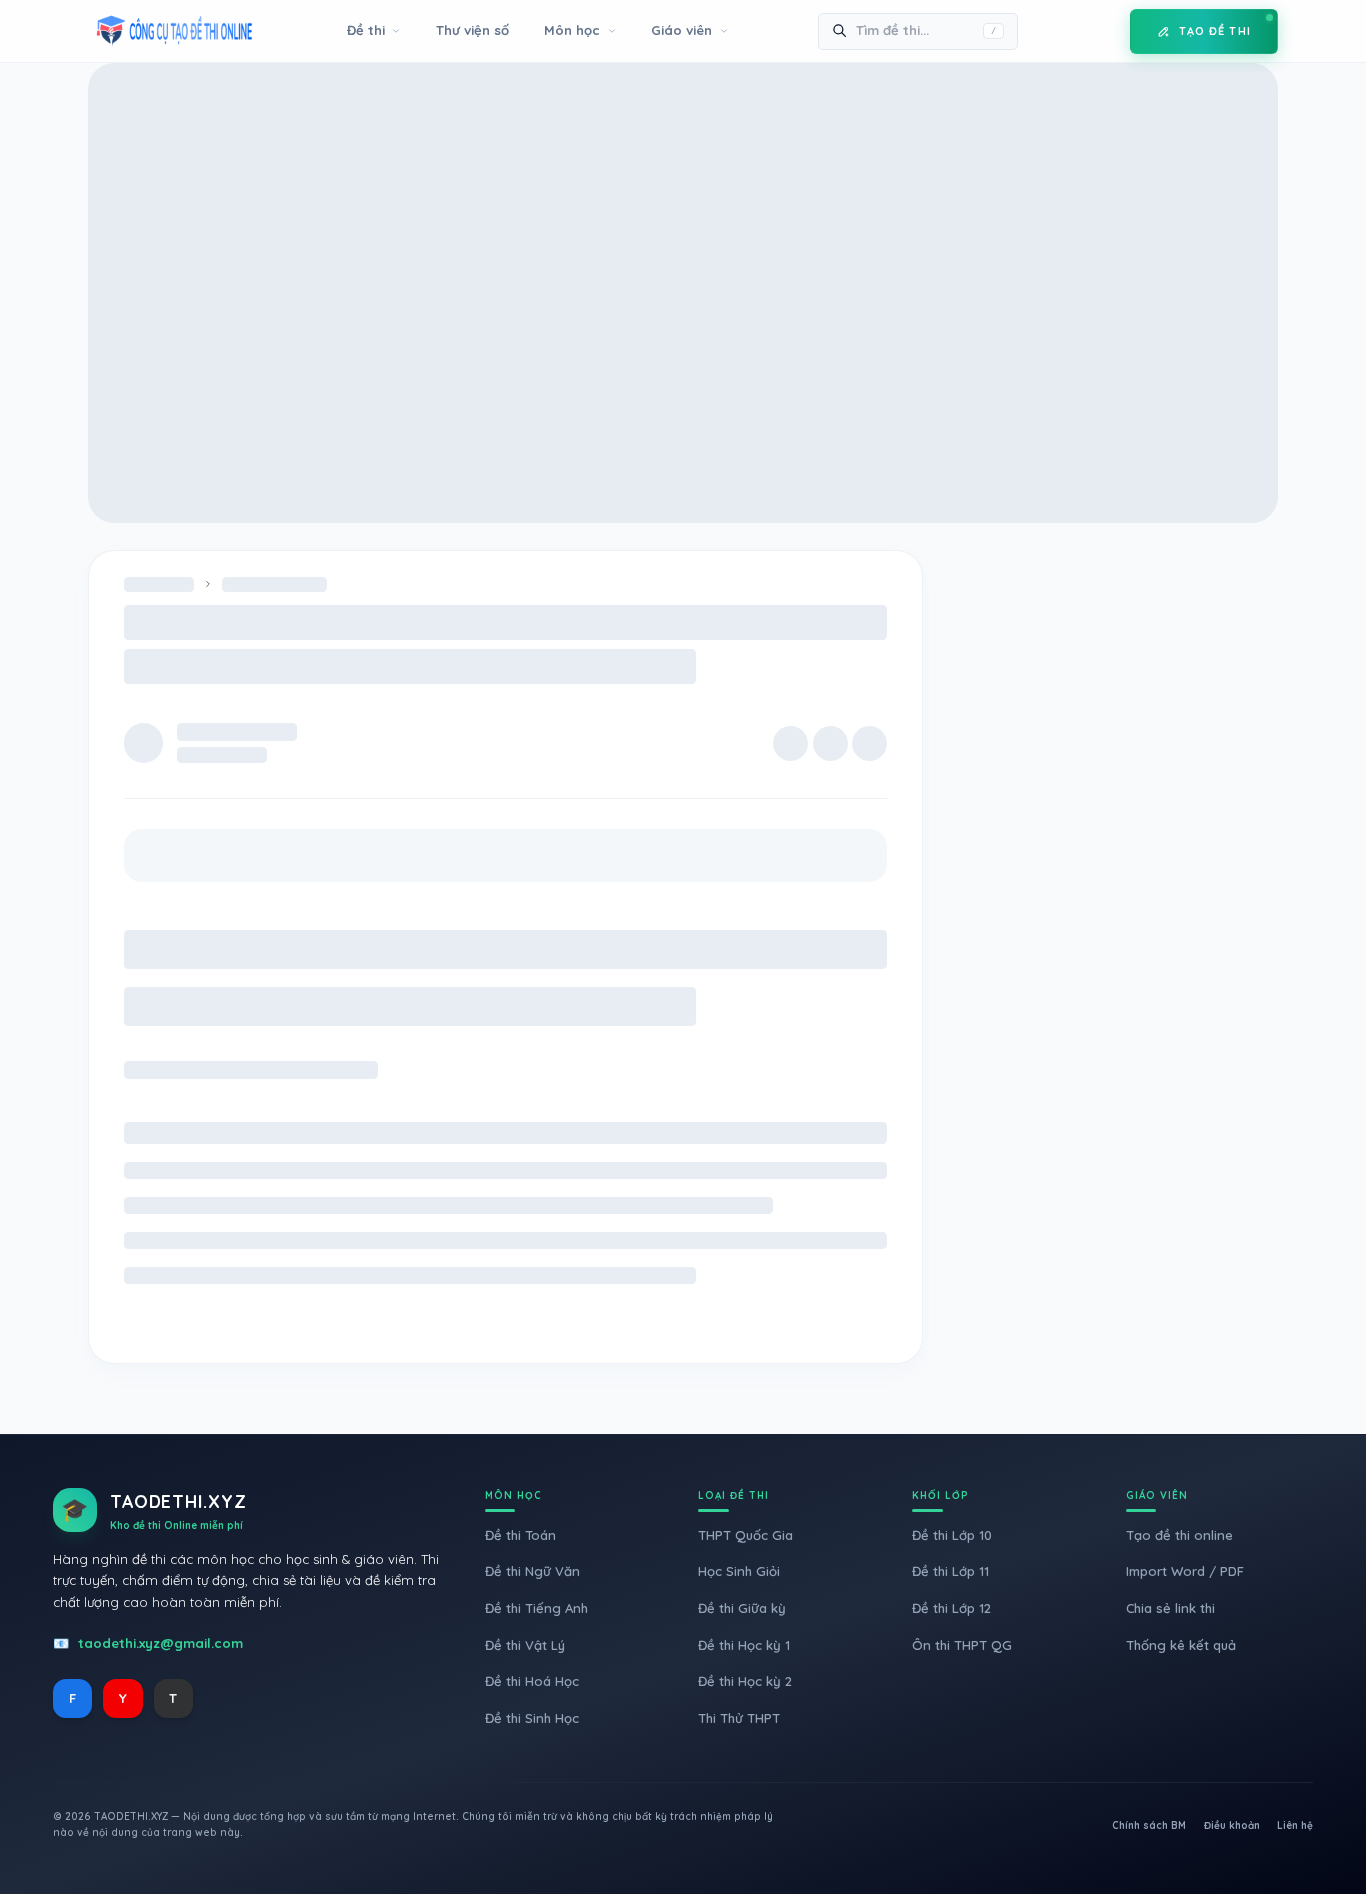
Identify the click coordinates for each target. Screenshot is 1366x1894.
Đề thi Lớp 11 (950, 1571)
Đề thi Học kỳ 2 (745, 1681)
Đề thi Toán (520, 1535)
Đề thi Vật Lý (525, 1645)
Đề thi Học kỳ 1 (744, 1645)
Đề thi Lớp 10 (952, 1535)
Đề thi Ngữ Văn (532, 1571)
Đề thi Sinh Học (532, 1718)
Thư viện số (472, 30)
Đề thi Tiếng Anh (536, 1608)
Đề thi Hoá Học (532, 1681)
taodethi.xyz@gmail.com (160, 1643)
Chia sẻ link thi (1170, 1608)
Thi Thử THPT (739, 1718)
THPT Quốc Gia (745, 1535)
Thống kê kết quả (1181, 1645)
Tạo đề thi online (1179, 1535)
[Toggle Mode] (1100, 31)
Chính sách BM (1149, 1825)
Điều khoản (1232, 1825)
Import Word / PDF (1185, 1571)
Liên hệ (1295, 1825)
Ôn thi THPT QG (962, 1645)
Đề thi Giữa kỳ (742, 1608)
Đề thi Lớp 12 (951, 1608)
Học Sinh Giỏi (739, 1571)
